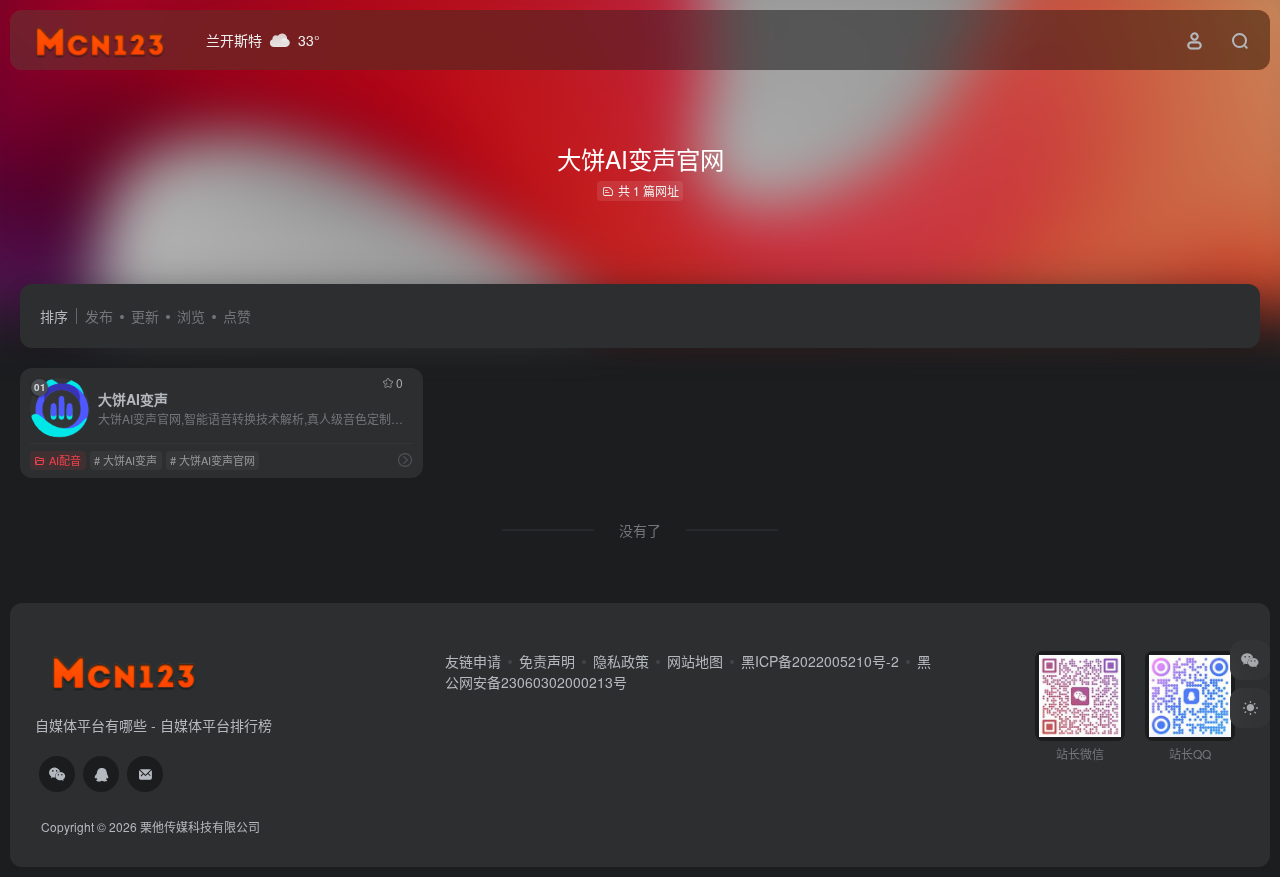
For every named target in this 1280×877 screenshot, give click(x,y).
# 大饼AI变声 (125, 460)
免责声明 (547, 661)
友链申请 (473, 661)
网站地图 (695, 661)
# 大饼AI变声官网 (212, 460)
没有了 (640, 530)
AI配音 (65, 460)
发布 (99, 316)
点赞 (237, 316)
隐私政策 (621, 661)
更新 (145, 316)
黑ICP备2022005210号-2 (820, 661)
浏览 (191, 316)
